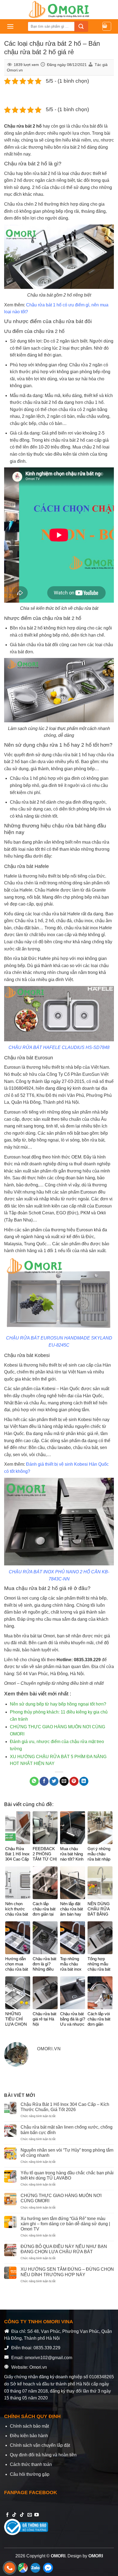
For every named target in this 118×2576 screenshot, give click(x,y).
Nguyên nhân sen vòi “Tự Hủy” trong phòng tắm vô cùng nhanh (67, 2153)
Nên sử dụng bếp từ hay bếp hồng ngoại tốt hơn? (58, 1704)
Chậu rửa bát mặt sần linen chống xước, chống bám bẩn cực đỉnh (67, 2130)
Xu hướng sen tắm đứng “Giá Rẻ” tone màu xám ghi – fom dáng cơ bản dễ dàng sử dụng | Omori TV (65, 2224)
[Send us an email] (30, 2515)
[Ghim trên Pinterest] (74, 1781)
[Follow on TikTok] (14, 2515)
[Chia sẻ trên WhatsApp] (34, 1781)
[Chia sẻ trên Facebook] (44, 1781)
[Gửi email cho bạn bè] (64, 1781)
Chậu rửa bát (18, 126)
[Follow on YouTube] (36, 2515)
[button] (10, 26)
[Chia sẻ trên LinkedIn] (84, 1781)
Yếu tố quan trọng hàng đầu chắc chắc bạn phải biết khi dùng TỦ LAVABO (67, 2175)
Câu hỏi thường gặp (30, 2474)
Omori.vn (15, 70)
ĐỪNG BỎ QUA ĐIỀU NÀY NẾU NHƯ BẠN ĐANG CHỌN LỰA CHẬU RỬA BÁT (64, 2249)
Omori (10, 1598)
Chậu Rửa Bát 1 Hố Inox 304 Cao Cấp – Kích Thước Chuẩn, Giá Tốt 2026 (65, 2107)
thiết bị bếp (59, 876)
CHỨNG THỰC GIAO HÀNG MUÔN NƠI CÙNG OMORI (61, 2198)
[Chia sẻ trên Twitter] (54, 1781)
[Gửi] (81, 26)
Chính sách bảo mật (29, 2426)
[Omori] (59, 10)
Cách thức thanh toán (31, 2464)
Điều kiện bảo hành (29, 2436)
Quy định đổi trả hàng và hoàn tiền (43, 2455)
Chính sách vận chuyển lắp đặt (40, 2445)
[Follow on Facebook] (7, 2515)
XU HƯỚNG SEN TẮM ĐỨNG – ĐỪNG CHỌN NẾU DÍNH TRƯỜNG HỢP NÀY (67, 2272)
